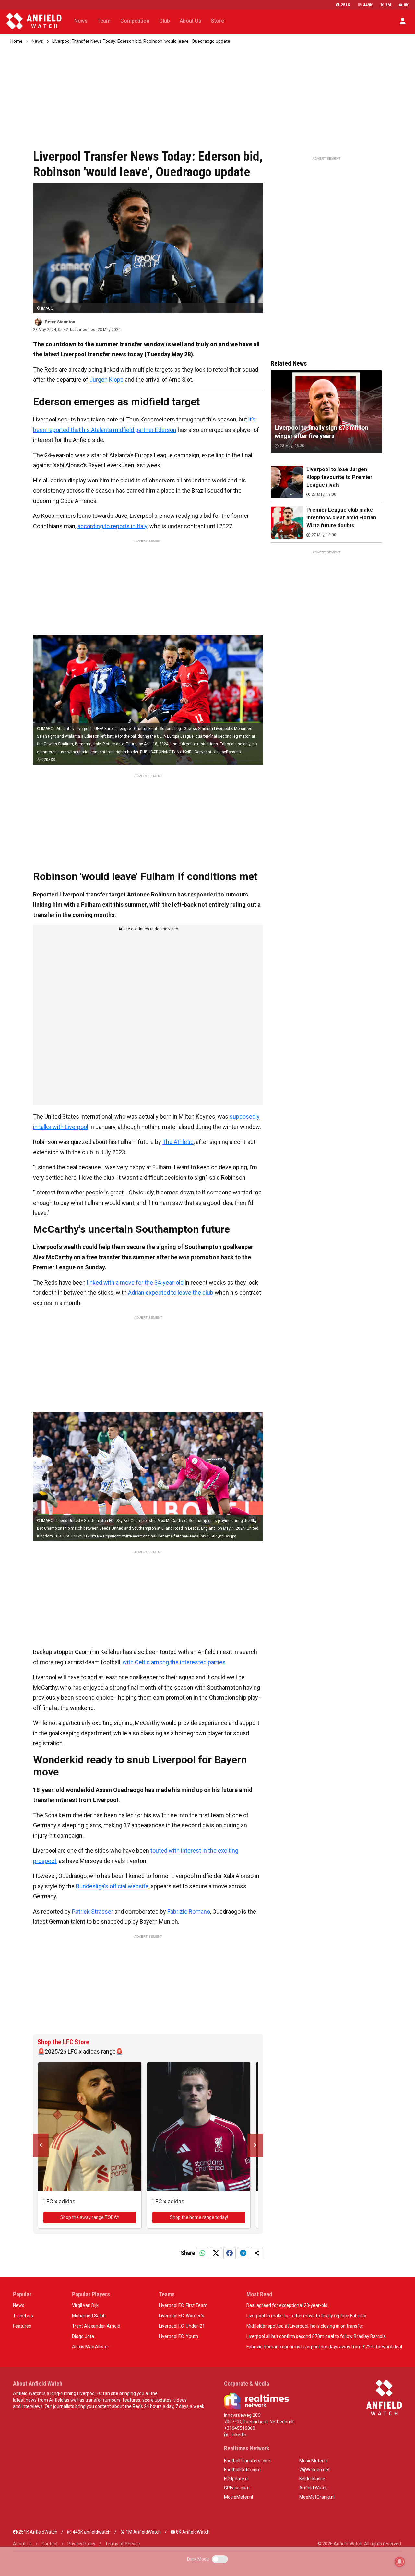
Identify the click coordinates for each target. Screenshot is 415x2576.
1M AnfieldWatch (143, 2532)
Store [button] (218, 21)
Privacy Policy (81, 2544)
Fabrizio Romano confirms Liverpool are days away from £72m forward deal (324, 2347)
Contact (50, 2544)
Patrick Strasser (92, 1911)
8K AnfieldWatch (192, 2532)
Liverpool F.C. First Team (183, 2305)
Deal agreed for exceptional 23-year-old (287, 2305)
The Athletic (178, 1142)
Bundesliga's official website (112, 1886)
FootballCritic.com (242, 2470)
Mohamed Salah (89, 2316)
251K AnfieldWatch (37, 2532)
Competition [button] (135, 21)
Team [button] (104, 21)
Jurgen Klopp (107, 380)
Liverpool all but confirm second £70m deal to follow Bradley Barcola (316, 2336)
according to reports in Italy (112, 526)
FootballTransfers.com (247, 2461)
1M (388, 5)
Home (17, 41)
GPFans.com (237, 2488)
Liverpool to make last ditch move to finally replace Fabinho (306, 2316)
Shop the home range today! (199, 2217)
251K (345, 5)
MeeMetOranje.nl (317, 2497)
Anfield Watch (314, 2488)
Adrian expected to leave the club (171, 1293)
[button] (403, 21)
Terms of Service (123, 2544)
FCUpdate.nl (236, 2479)
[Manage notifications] (400, 2562)
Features (22, 2326)
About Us (22, 2544)
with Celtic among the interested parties (174, 1662)
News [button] (81, 21)
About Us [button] (190, 21)
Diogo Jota (83, 2336)
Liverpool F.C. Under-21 (182, 2326)
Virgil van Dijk (85, 2305)
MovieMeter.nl (238, 2497)
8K (406, 5)
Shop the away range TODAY (90, 2217)
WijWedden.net (314, 2470)
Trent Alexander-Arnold (96, 2326)
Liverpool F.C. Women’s (182, 2316)
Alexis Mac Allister (91, 2347)
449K (368, 5)
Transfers (23, 2316)
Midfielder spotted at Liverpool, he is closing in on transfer (305, 2326)
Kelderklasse (312, 2479)
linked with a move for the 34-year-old (135, 1282)
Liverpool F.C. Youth (178, 2336)
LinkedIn (237, 2435)
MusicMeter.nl (314, 2461)
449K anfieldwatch (91, 2532)
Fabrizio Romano (189, 1911)
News (37, 41)
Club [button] (165, 21)
